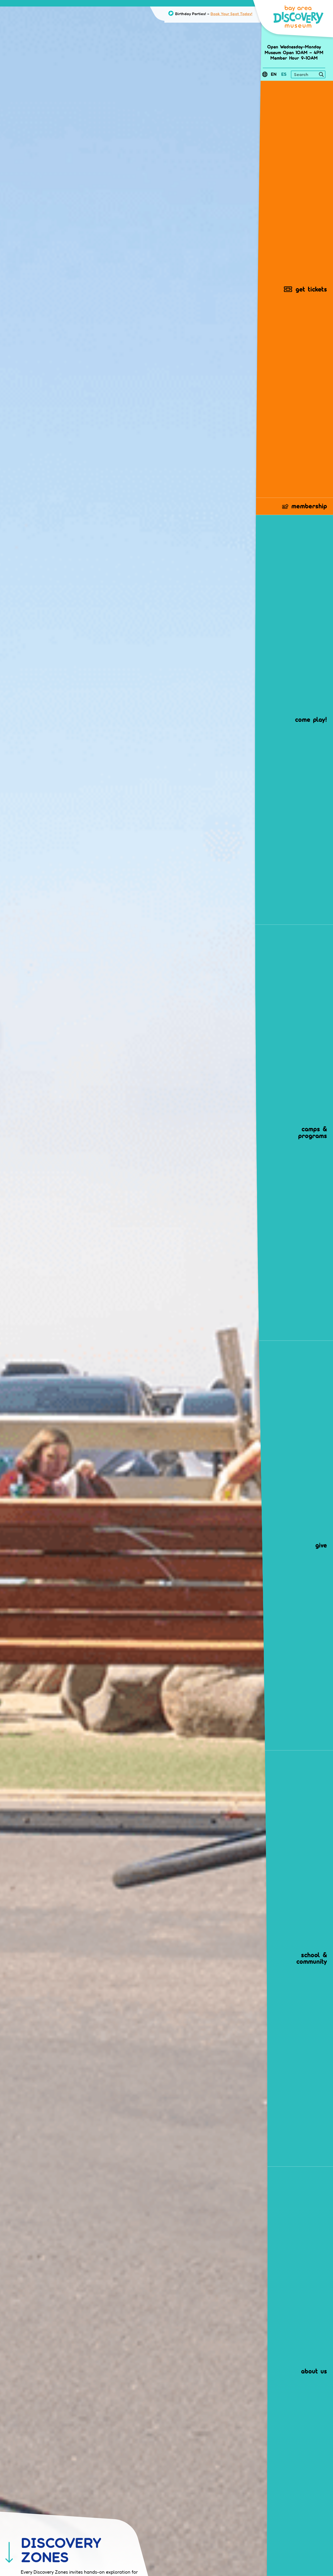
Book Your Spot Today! (231, 14)
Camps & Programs (313, 1132)
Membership (309, 506)
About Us (314, 2371)
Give (321, 1545)
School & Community (312, 1958)
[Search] (321, 75)
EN (274, 74)
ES (284, 74)
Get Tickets (311, 289)
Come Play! (311, 719)
